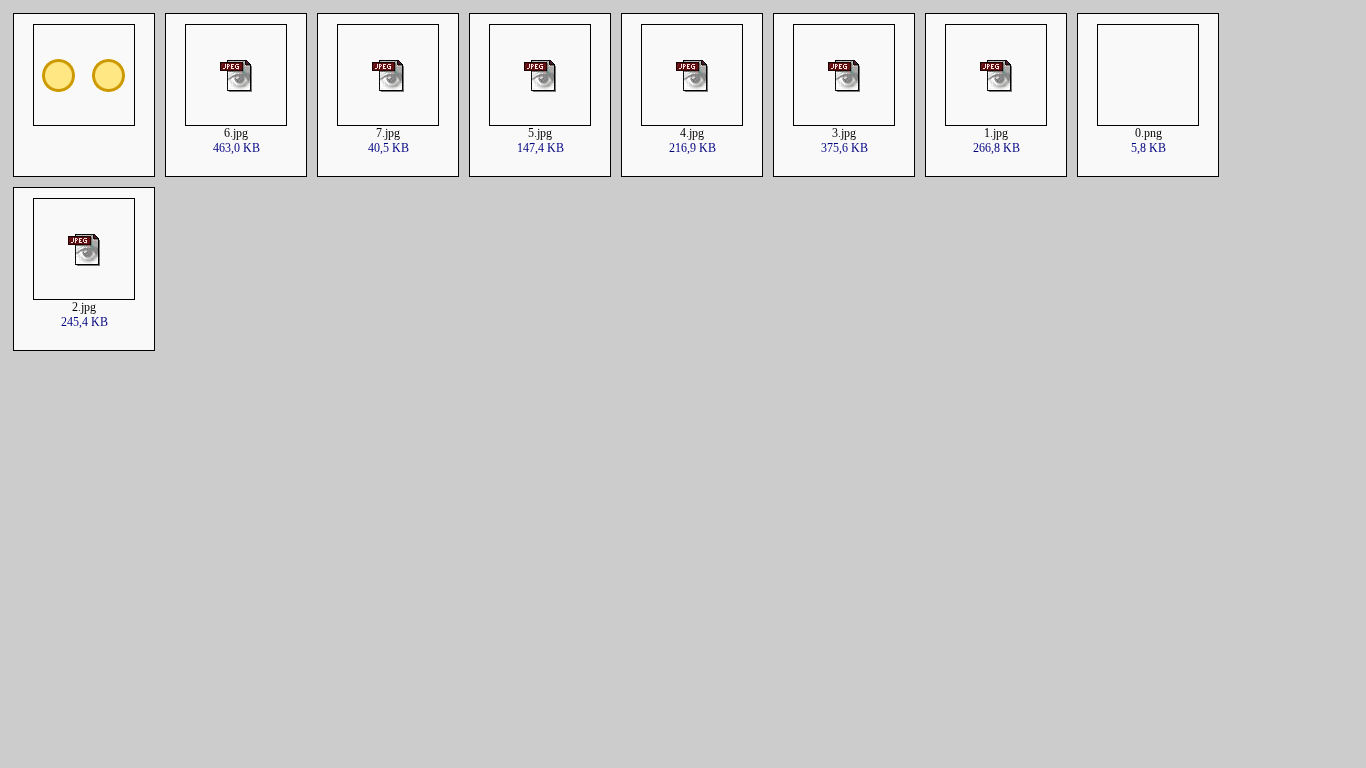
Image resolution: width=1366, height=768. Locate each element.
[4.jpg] (692, 120)
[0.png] (1148, 120)
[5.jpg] (540, 120)
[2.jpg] (84, 294)
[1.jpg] (996, 120)
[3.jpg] (844, 120)
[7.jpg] (388, 120)
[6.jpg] (236, 120)
